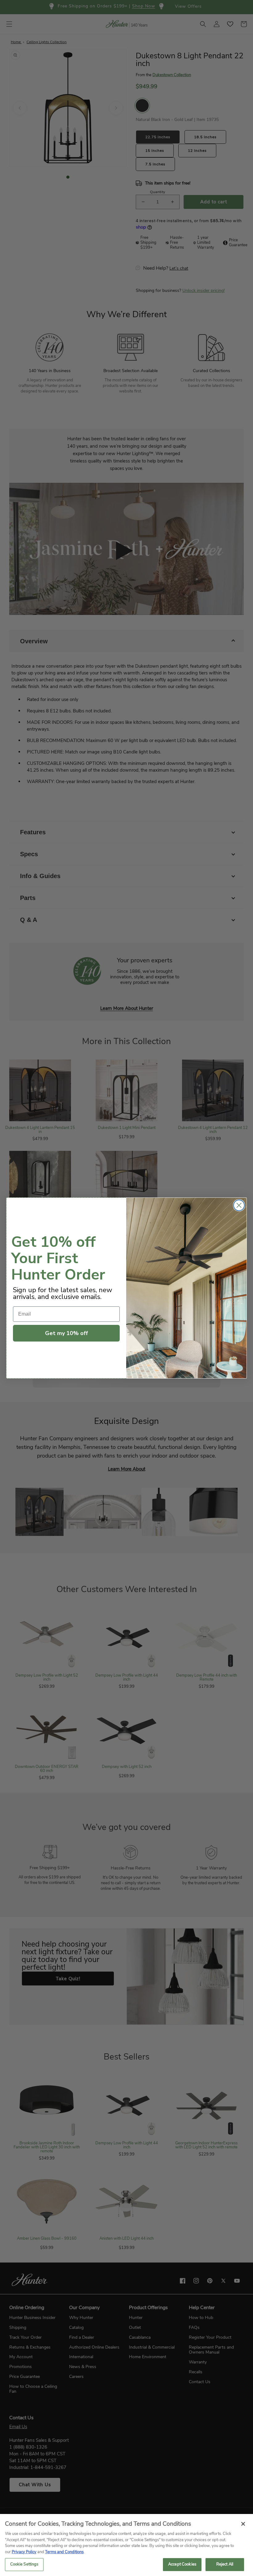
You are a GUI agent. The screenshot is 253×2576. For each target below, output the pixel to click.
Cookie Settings (24, 2564)
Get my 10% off (66, 1333)
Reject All (225, 2564)
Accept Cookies (182, 2564)
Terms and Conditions (64, 2552)
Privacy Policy (24, 2552)
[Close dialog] (239, 1205)
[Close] (243, 2524)
